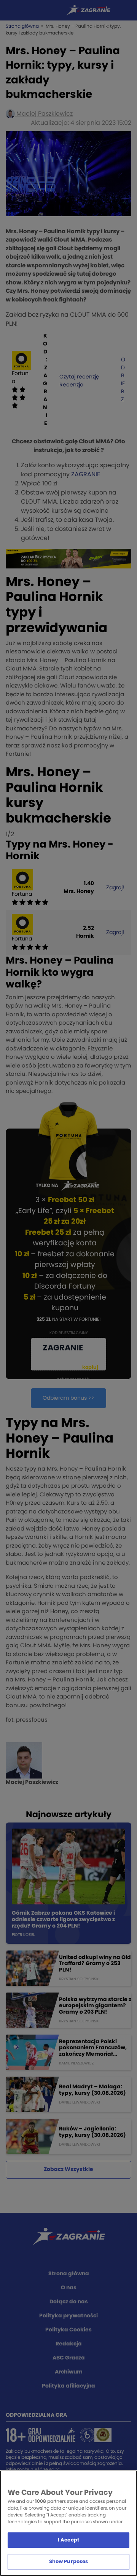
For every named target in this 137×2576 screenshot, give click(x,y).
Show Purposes (69, 2562)
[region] (68, 2523)
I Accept (68, 2540)
